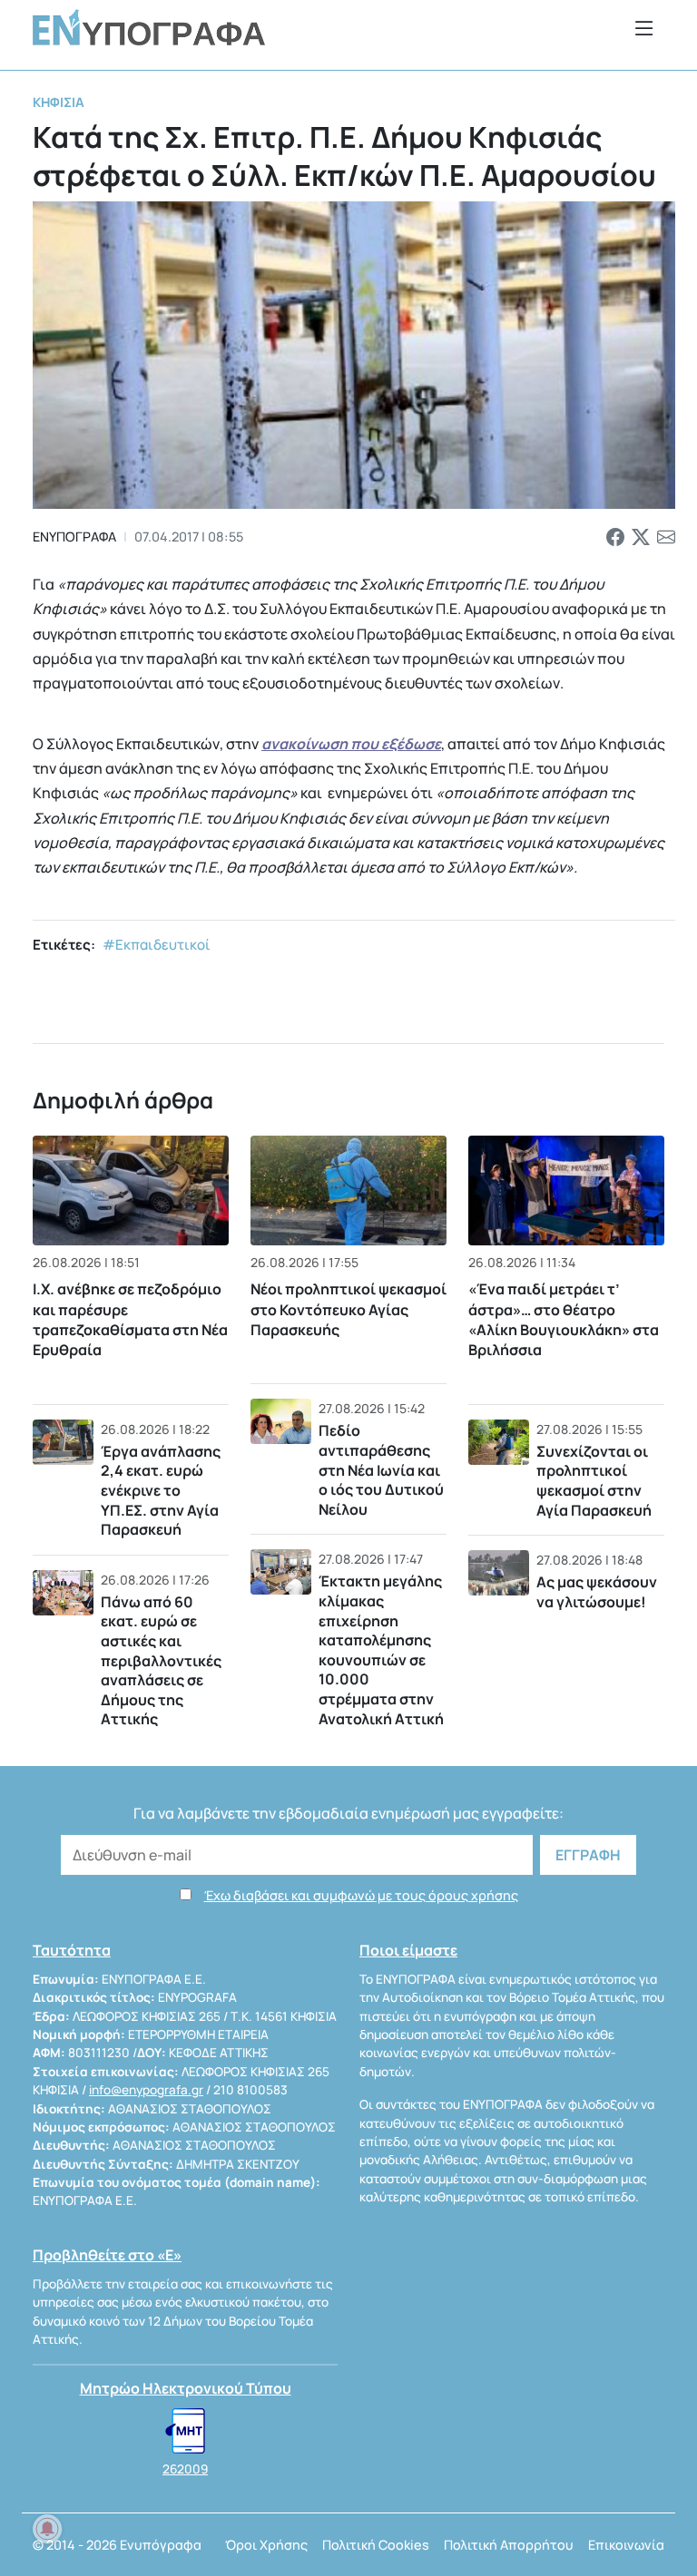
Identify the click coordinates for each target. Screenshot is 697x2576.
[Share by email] (666, 537)
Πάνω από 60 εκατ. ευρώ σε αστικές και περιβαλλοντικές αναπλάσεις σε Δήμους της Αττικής (161, 1661)
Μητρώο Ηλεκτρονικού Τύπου (186, 2388)
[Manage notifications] (47, 2529)
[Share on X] (641, 537)
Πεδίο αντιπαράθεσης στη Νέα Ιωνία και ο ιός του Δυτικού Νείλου (381, 1469)
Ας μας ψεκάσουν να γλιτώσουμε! (597, 1592)
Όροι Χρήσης (266, 2545)
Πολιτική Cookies (376, 2545)
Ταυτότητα (72, 1950)
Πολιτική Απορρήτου (509, 2545)
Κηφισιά (59, 102)
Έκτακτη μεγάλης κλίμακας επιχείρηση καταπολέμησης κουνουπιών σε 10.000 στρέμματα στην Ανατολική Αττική (381, 1649)
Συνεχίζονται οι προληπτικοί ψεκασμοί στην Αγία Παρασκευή (594, 1481)
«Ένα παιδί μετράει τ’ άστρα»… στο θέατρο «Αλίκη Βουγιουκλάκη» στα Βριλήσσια (564, 1319)
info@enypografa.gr (146, 2090)
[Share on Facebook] (615, 537)
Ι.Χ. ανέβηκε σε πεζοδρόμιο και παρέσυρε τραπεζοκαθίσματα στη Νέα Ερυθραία (130, 1319)
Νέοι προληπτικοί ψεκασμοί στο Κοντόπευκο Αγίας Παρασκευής (348, 1309)
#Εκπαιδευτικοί (157, 945)
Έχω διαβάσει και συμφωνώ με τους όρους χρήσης (361, 1895)
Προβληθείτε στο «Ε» (107, 2255)
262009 (185, 2469)
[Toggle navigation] (644, 28)
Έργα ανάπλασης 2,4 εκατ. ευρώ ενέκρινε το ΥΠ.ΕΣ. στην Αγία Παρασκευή (161, 1490)
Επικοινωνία (626, 2545)
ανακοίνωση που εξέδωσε (351, 744)
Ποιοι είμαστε (408, 1950)
